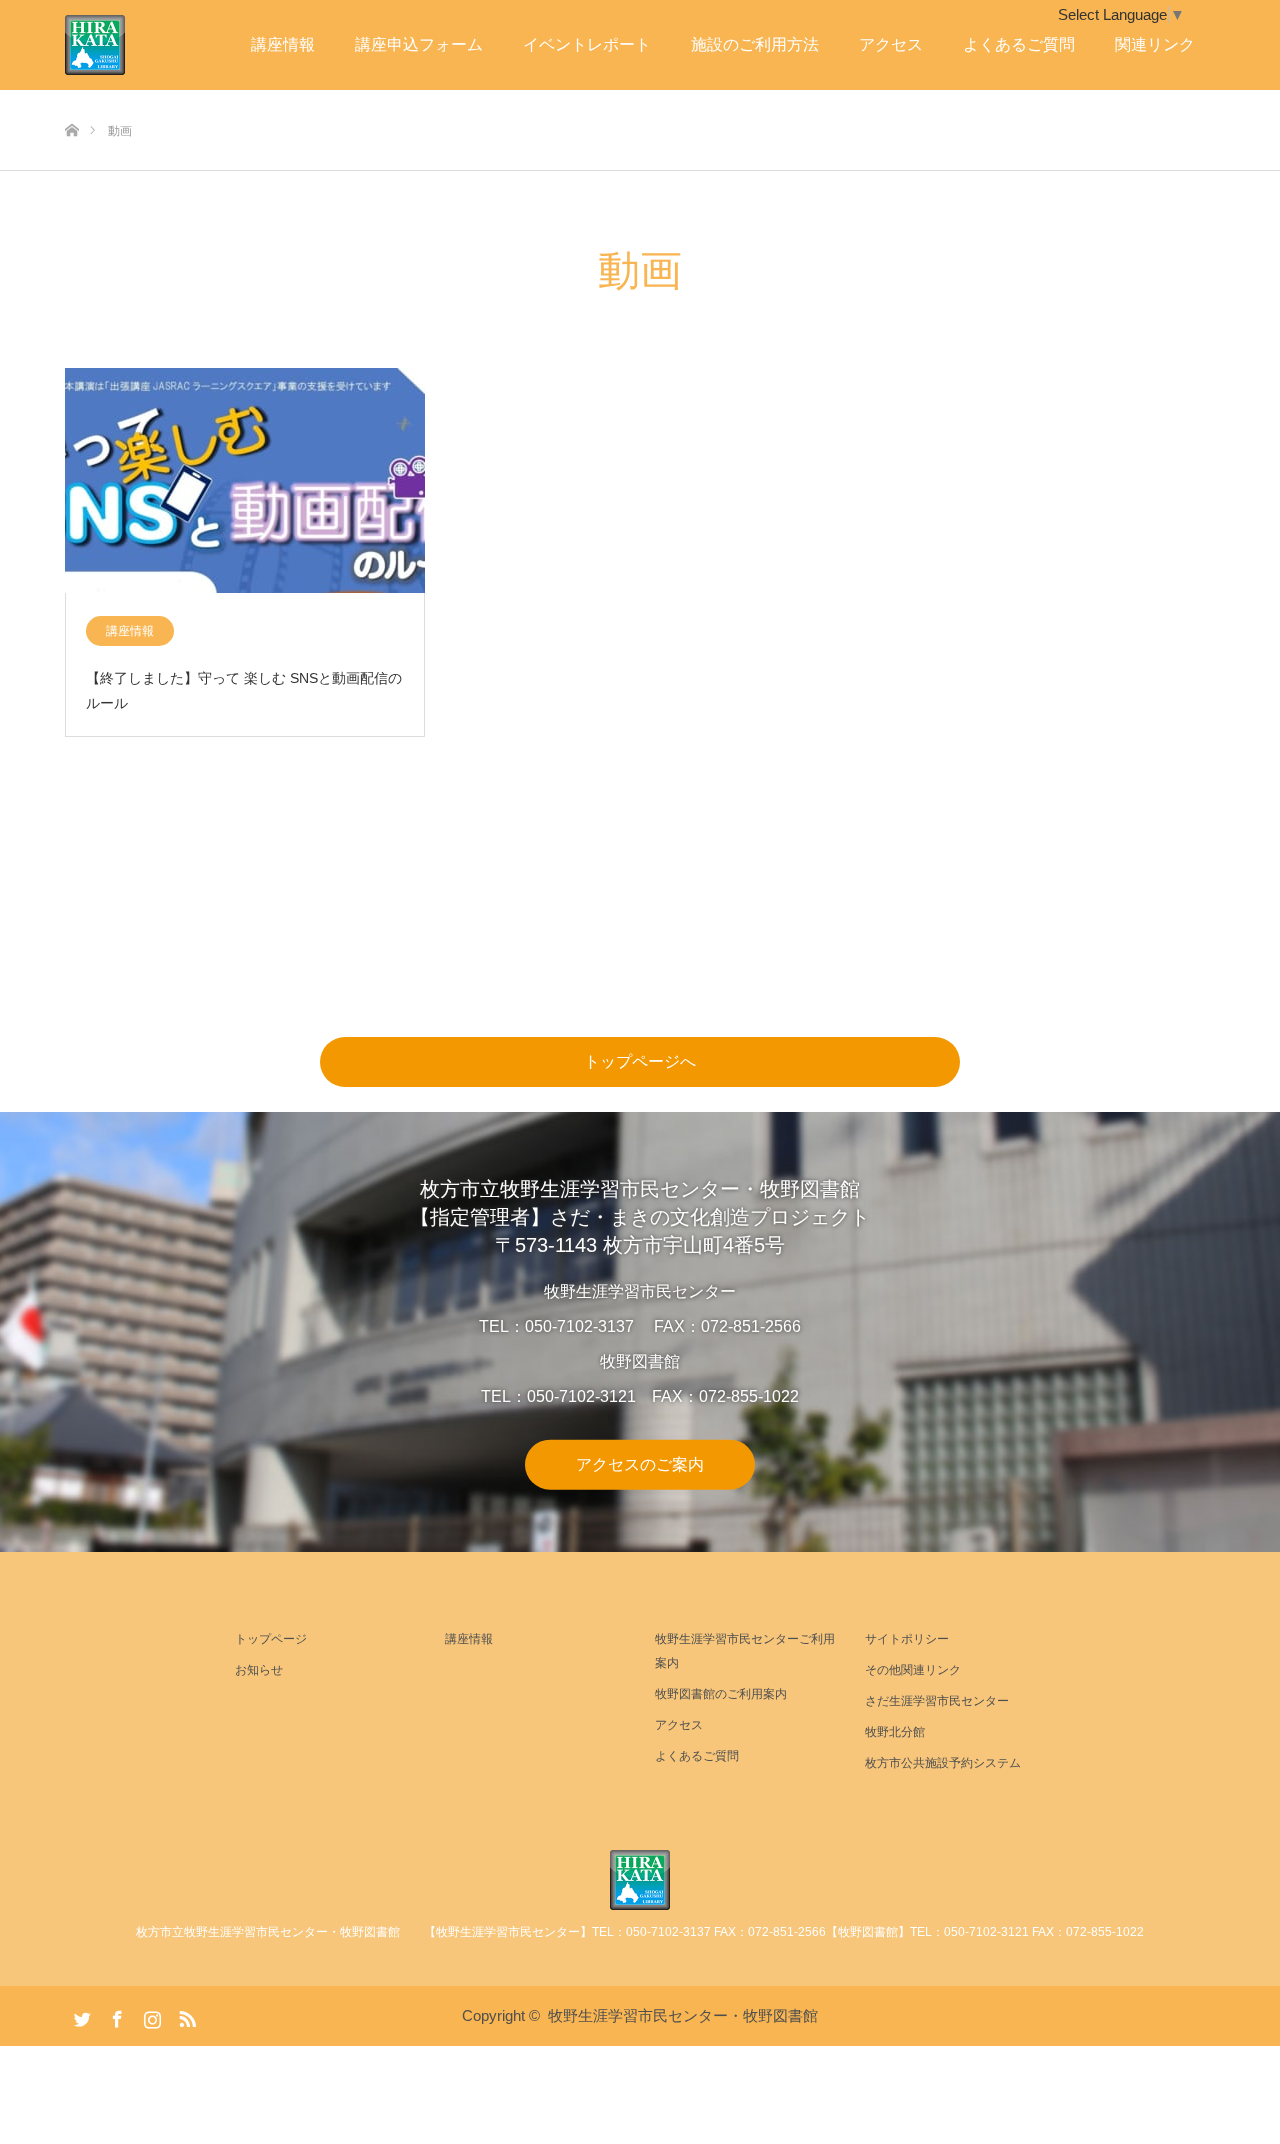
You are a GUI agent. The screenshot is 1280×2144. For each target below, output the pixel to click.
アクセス (891, 44)
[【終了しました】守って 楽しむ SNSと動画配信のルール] (245, 481)
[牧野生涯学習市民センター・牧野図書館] (640, 1880)
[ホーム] (71, 97)
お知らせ (259, 1670)
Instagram (150, 2015)
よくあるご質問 (1019, 44)
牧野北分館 (895, 1732)
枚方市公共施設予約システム (943, 1763)
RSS (185, 2015)
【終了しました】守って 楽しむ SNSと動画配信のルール (244, 690)
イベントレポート (587, 44)
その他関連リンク (913, 1670)
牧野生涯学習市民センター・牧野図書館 (683, 2015)
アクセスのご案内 (640, 1463)
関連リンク (1155, 44)
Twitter (80, 2015)
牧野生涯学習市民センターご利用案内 (745, 1651)
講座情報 (283, 44)
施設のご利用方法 (755, 44)
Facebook (115, 2015)
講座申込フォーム (419, 44)
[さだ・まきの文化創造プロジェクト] (125, 45)
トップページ (271, 1639)
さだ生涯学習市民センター (937, 1701)
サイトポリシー (907, 1639)
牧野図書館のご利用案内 (721, 1694)
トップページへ (640, 1061)
